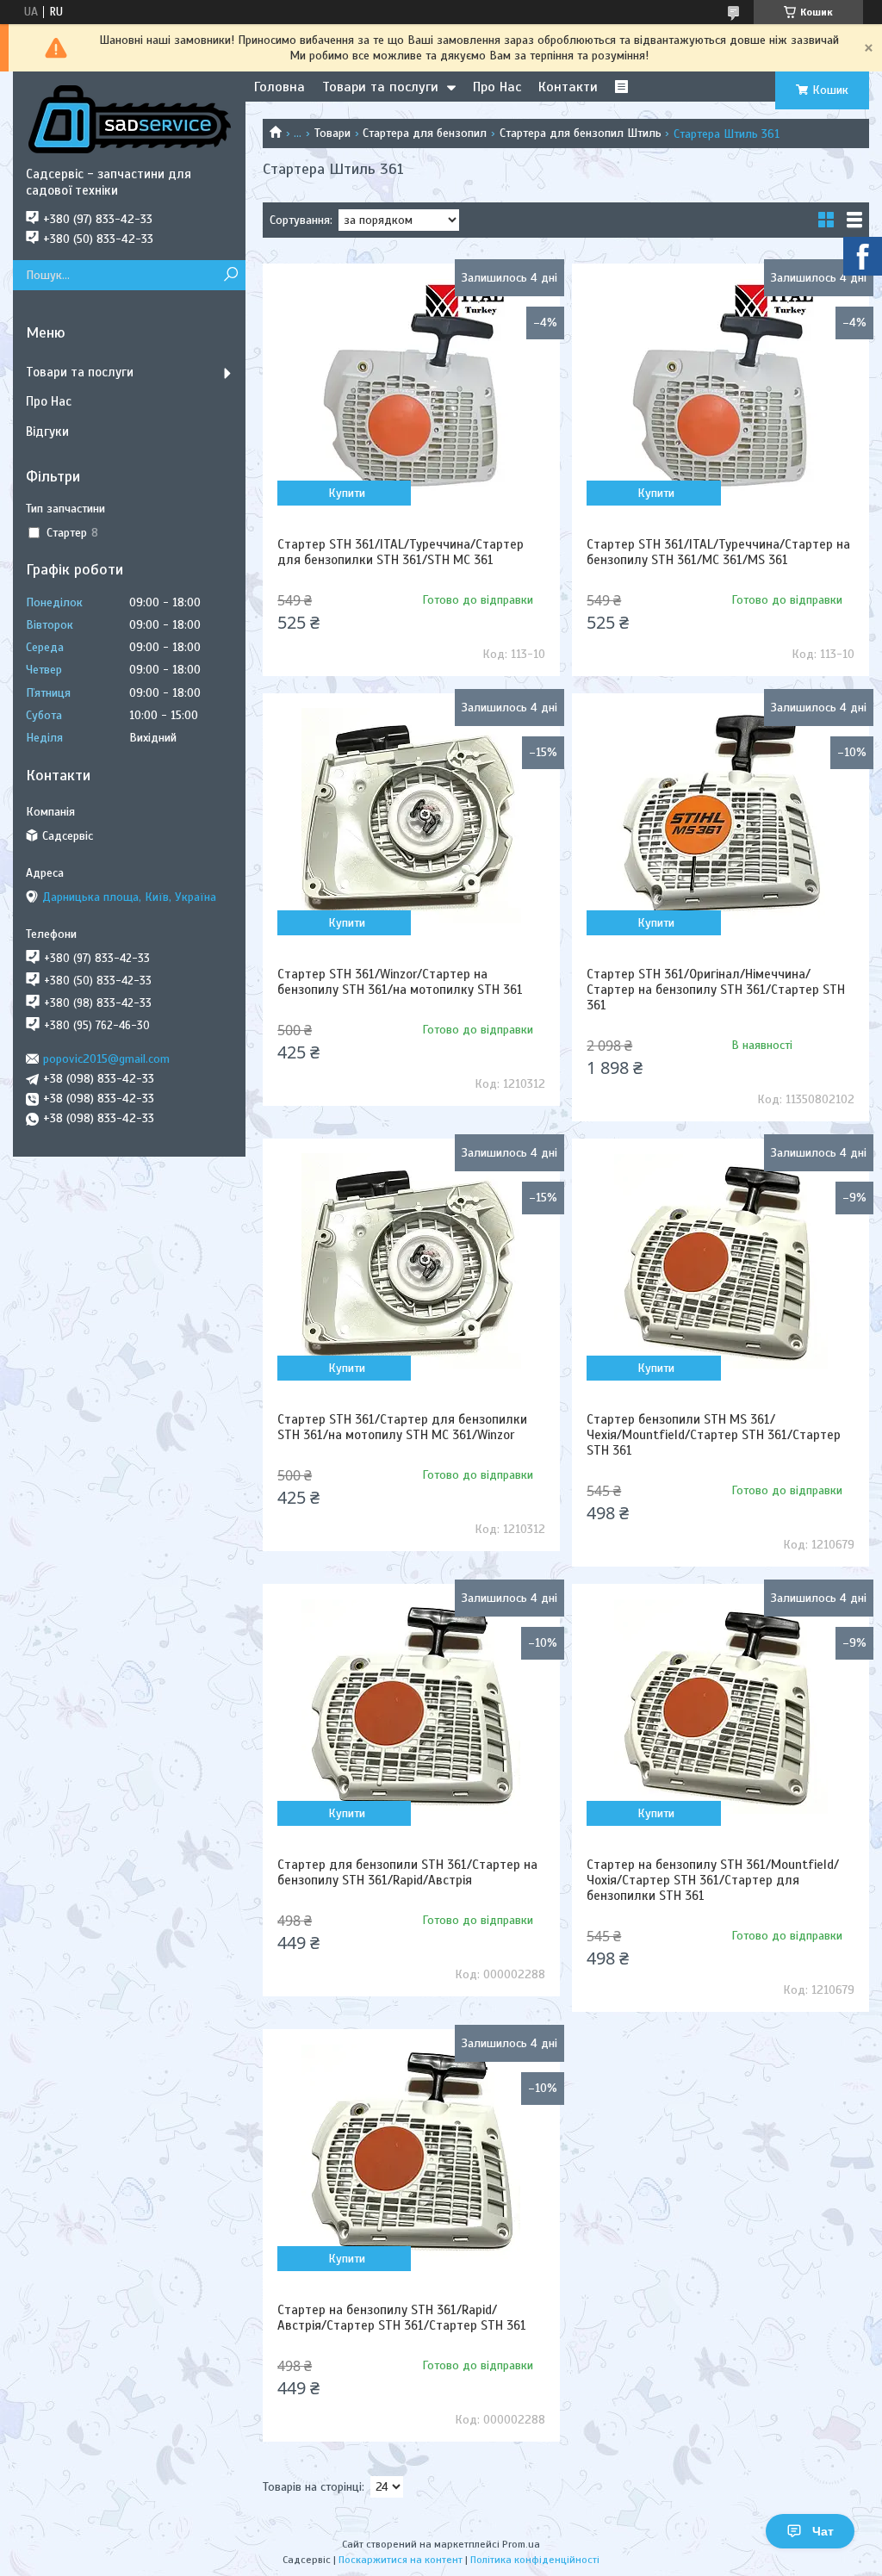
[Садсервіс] (129, 119)
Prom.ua (521, 2544)
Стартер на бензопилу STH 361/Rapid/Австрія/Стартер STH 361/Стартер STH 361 (402, 2318)
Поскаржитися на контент (401, 2560)
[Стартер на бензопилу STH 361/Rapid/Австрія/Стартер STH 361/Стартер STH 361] (411, 2151)
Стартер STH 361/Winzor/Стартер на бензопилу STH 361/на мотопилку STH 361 (400, 982)
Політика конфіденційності (535, 2560)
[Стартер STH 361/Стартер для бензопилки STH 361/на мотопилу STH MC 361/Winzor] (411, 1261)
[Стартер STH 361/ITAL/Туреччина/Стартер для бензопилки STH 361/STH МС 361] (411, 386)
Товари (332, 133)
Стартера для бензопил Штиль (581, 133)
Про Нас (497, 87)
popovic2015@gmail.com (106, 1059)
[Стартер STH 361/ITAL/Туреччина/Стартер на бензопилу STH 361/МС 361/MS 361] (721, 386)
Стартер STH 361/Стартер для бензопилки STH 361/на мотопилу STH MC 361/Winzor (402, 1427)
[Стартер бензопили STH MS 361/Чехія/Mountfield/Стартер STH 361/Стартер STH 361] (721, 1261)
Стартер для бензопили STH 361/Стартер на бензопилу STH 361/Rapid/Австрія (407, 1872)
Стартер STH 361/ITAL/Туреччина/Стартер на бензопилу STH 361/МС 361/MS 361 (718, 552)
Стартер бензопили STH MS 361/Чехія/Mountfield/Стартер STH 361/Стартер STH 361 (714, 1435)
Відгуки (47, 431)
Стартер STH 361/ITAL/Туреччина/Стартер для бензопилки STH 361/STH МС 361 (401, 552)
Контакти (568, 87)
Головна (280, 87)
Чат (823, 2531)
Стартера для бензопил (425, 133)
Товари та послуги (380, 87)
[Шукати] (230, 275)
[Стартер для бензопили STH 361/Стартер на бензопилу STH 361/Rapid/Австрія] (411, 1706)
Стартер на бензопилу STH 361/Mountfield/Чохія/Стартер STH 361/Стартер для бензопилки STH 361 (713, 1880)
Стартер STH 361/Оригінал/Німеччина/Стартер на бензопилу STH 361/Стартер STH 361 (716, 990)
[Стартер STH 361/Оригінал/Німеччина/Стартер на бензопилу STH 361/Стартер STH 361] (721, 816)
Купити (347, 493)
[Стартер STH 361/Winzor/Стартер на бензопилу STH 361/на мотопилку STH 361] (411, 816)
